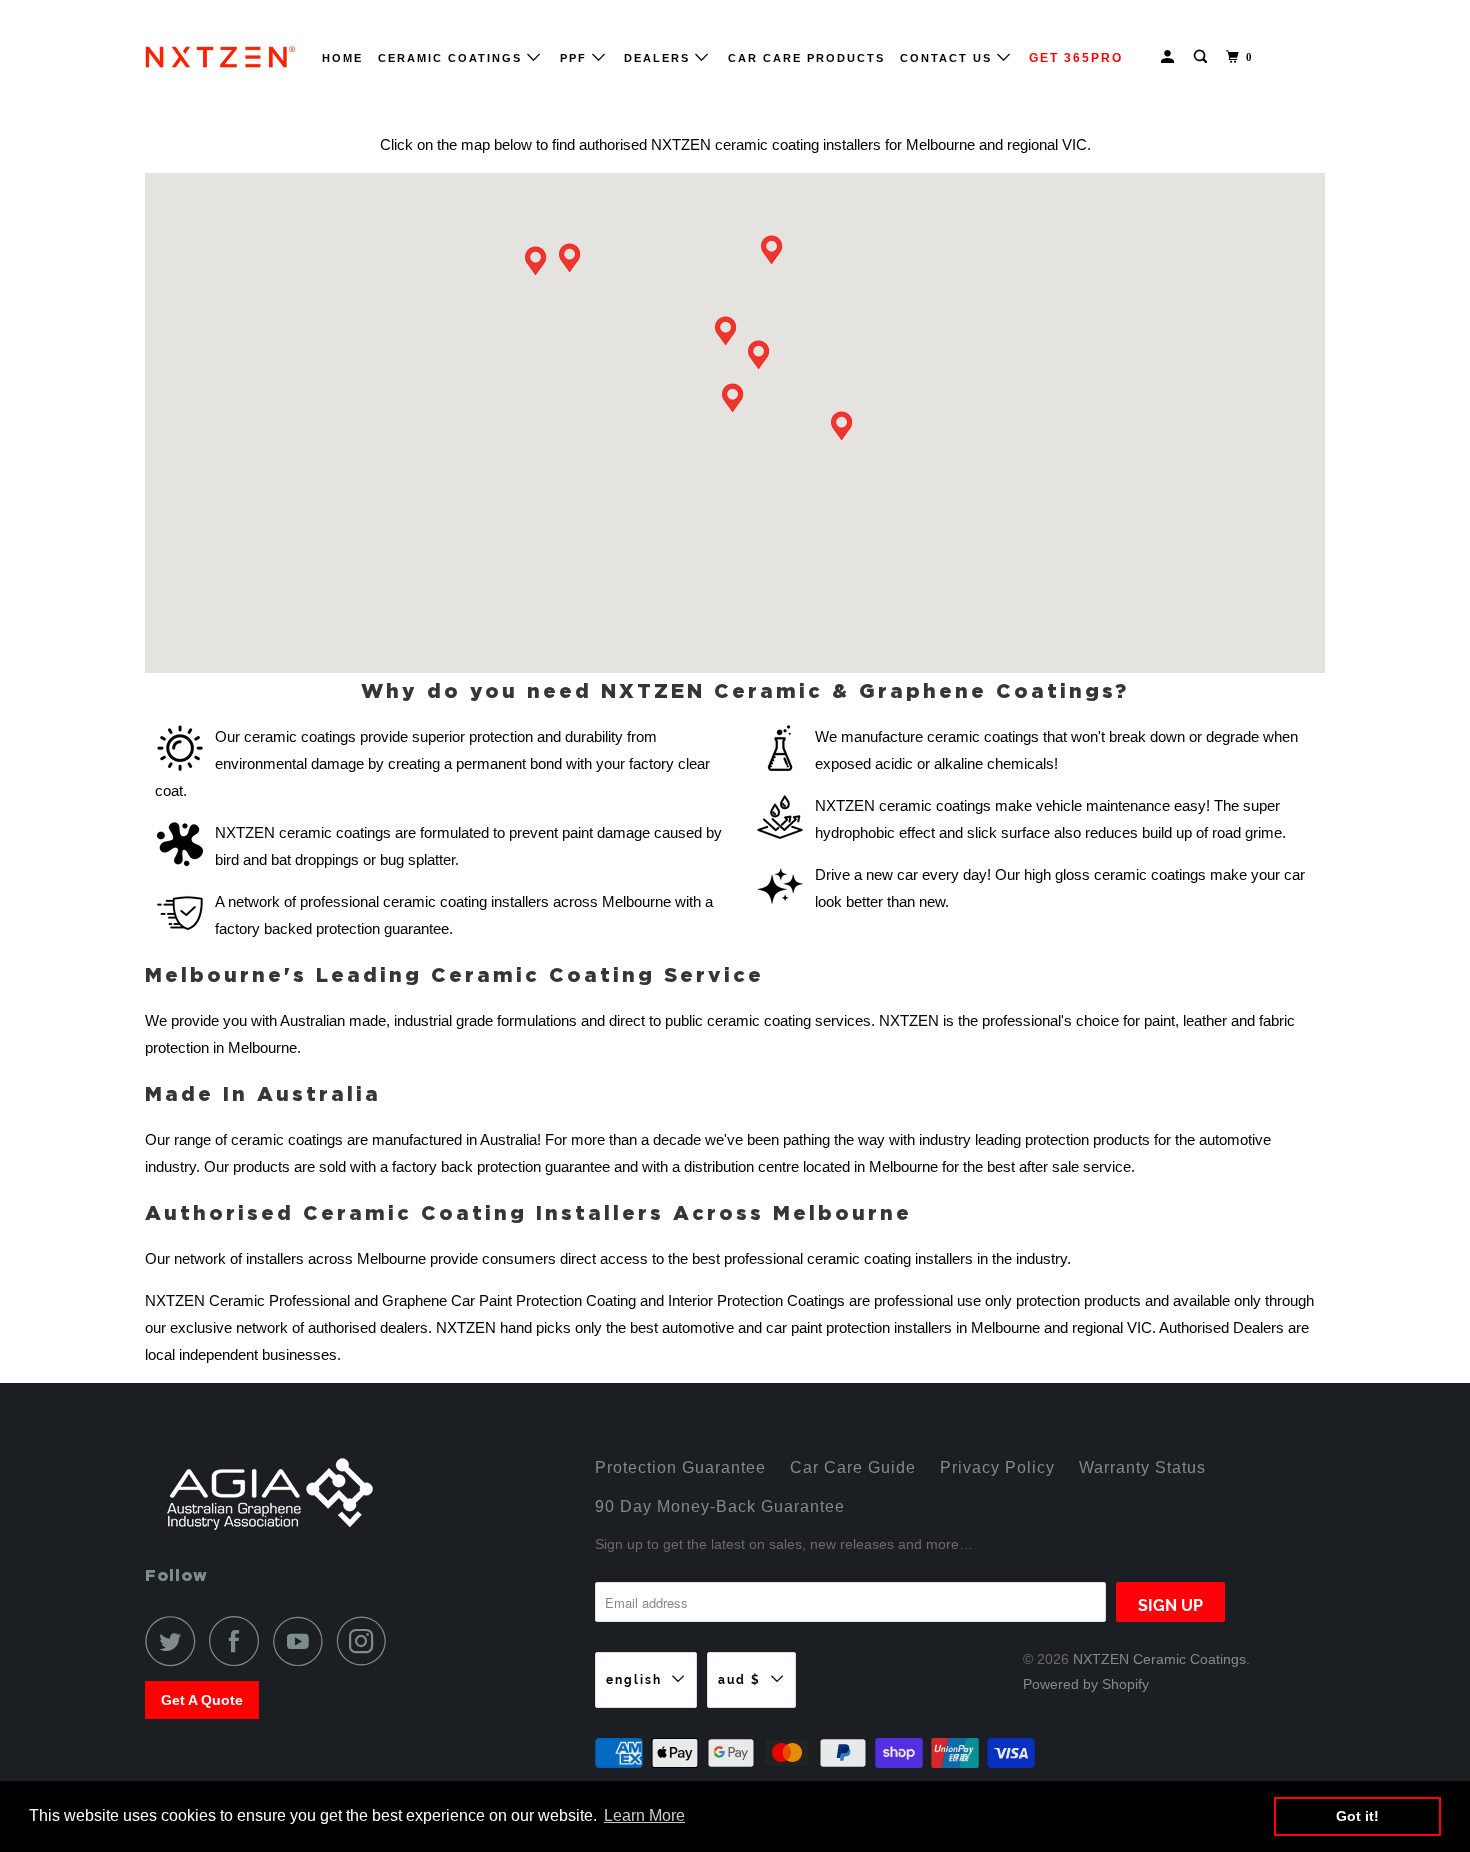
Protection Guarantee (680, 1467)
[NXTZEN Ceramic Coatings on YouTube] (303, 1641)
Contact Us (948, 58)
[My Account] (1170, 57)
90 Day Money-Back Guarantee (720, 1506)
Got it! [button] (1357, 1816)
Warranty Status (1142, 1467)
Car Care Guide (853, 1467)
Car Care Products (806, 58)
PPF (576, 58)
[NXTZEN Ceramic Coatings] (220, 57)
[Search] (1203, 57)
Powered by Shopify (1086, 1684)
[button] (735, 403)
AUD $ (739, 1680)
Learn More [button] (644, 1815)
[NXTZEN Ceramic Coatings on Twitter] (175, 1641)
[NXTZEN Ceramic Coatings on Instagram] (367, 1641)
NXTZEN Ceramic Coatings (1159, 1659)
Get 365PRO (1076, 58)
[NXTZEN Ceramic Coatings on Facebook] (239, 1641)
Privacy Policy (997, 1467)
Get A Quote (202, 1700)
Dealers (659, 58)
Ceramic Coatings (452, 58)
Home (342, 58)
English (634, 1680)
